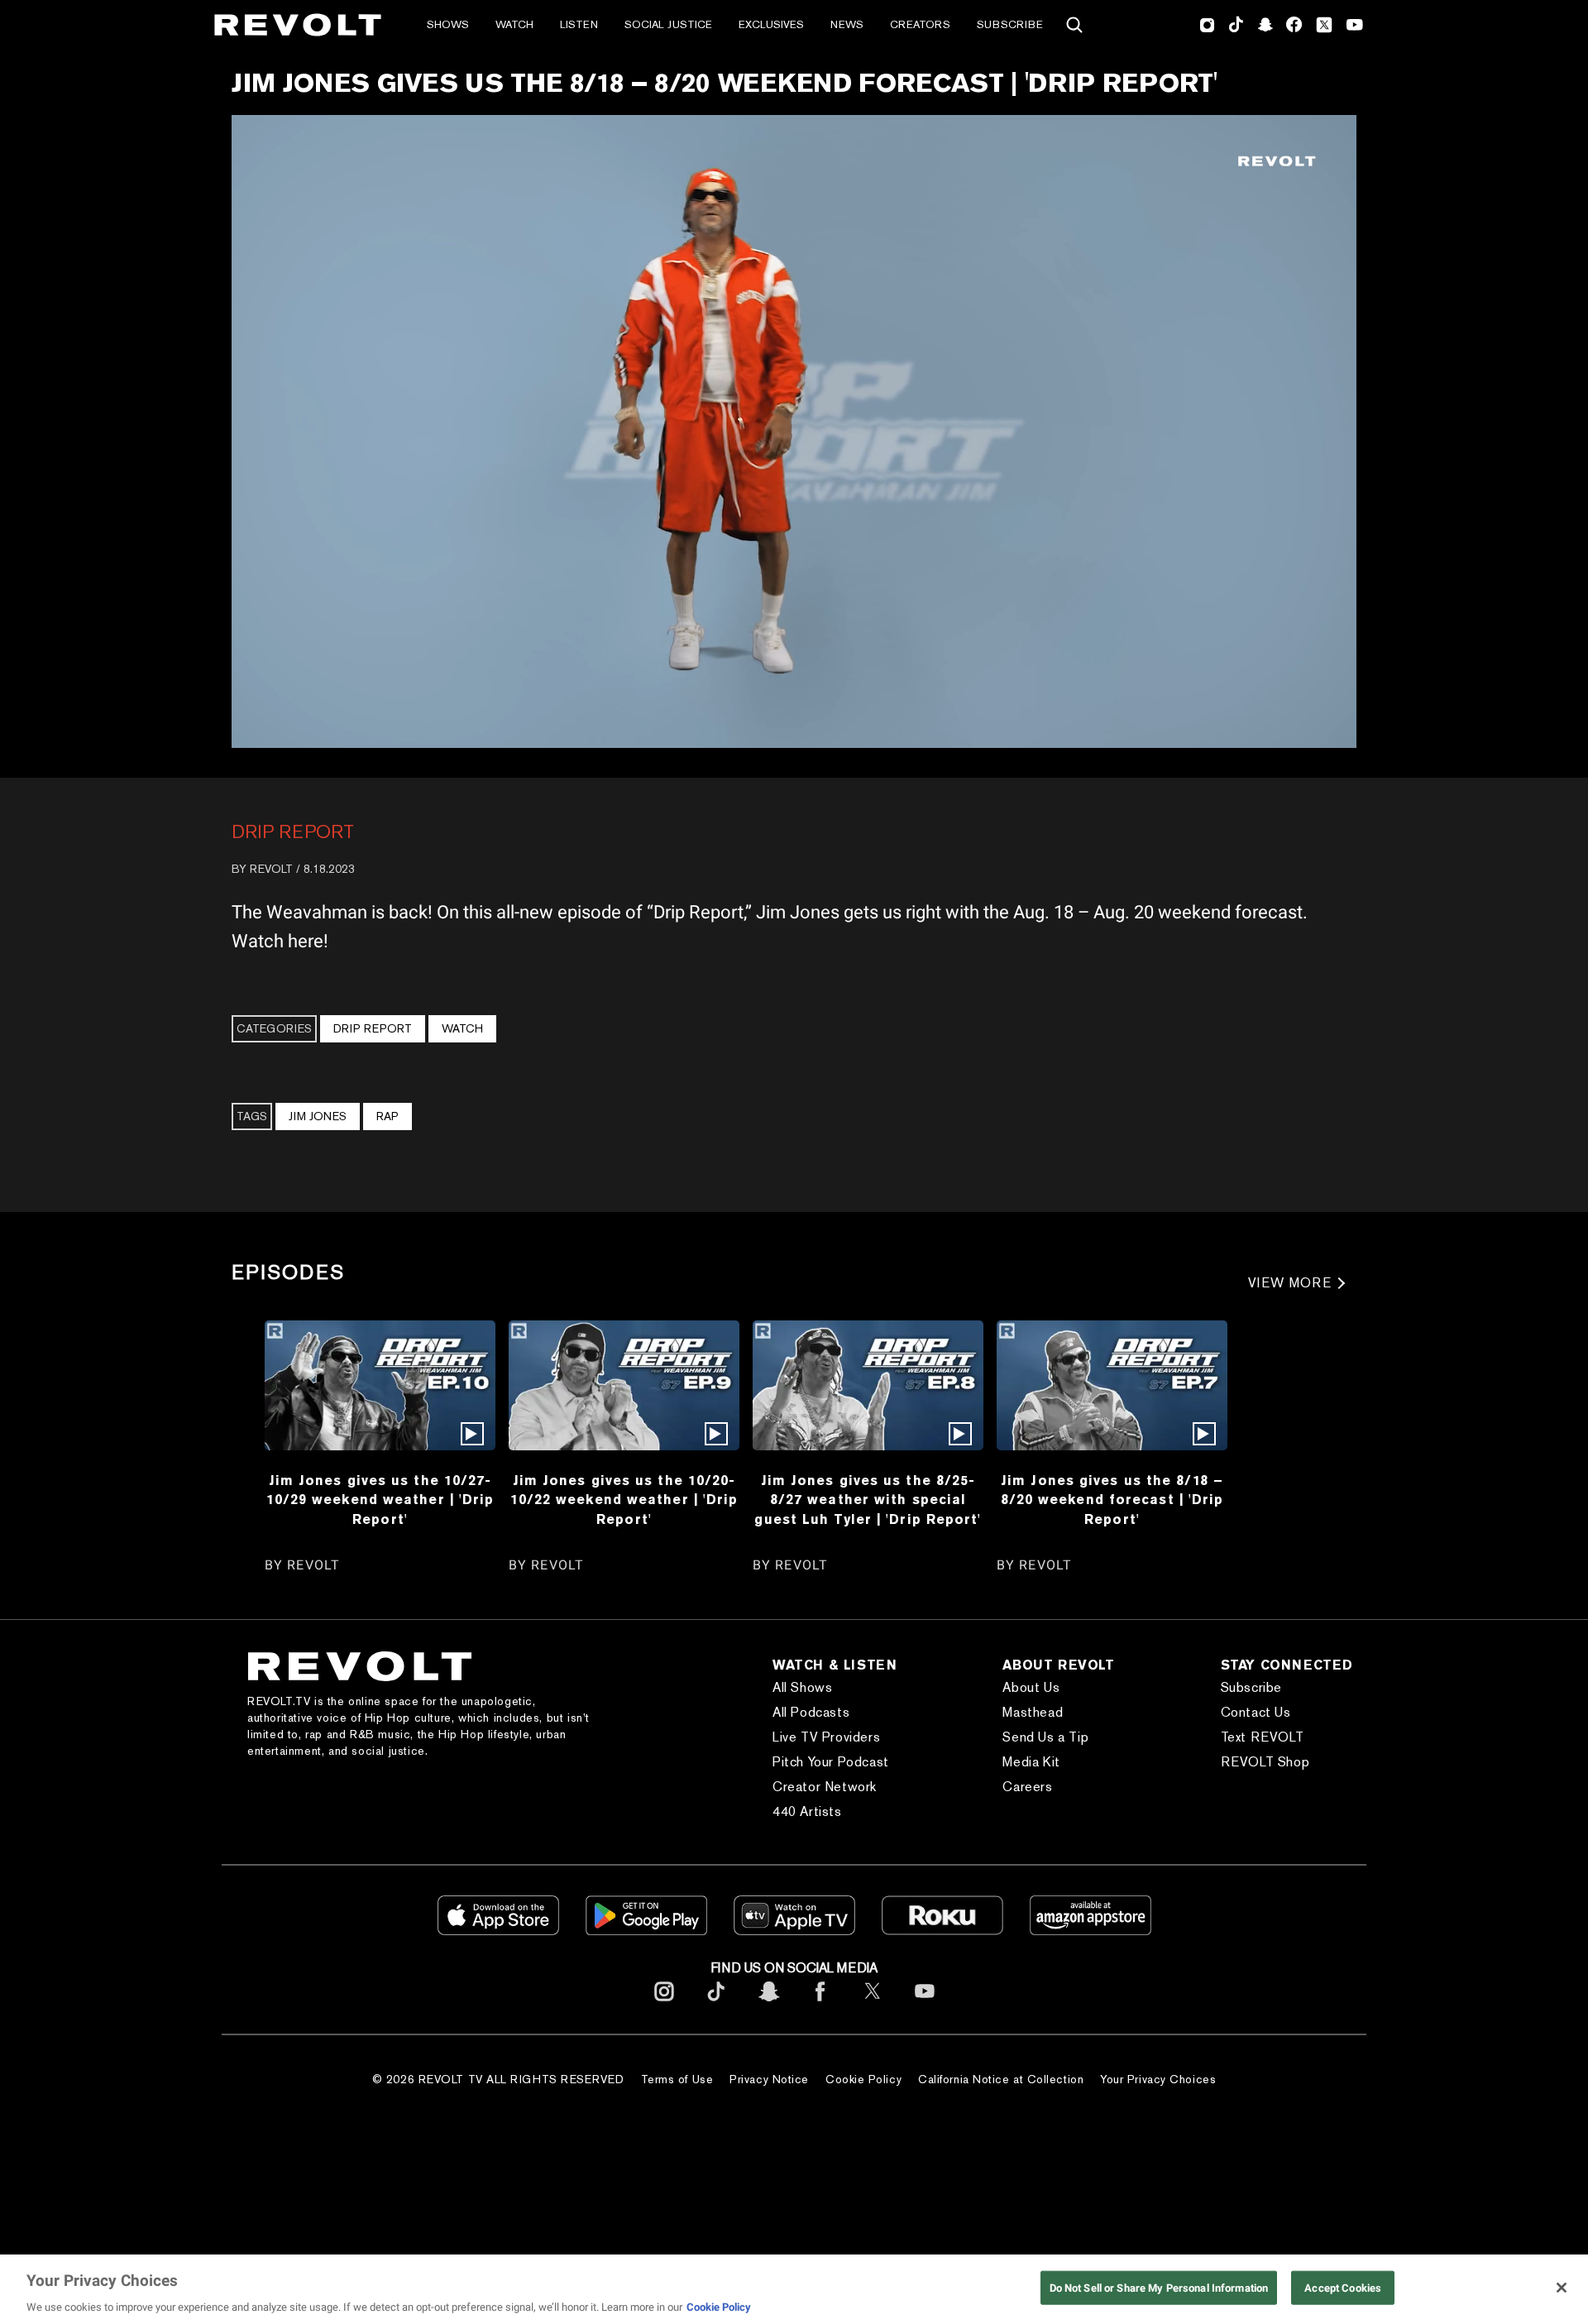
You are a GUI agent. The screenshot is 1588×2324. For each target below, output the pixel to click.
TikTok (1236, 25)
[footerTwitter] (873, 2004)
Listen (579, 24)
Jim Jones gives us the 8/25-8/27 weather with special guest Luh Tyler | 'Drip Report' (868, 1500)
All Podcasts (811, 1712)
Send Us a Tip (1045, 1737)
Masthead (1033, 1712)
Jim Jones (318, 1116)
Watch (514, 24)
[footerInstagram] (664, 2004)
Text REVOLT (1263, 1737)
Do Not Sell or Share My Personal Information (1159, 2287)
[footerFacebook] (820, 2004)
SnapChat (1265, 25)
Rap (387, 1116)
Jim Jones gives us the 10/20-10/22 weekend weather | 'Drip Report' (624, 1500)
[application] (794, 431)
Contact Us (1256, 1712)
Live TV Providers (826, 1737)
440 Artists (807, 1811)
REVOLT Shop (1265, 1762)
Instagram (1208, 25)
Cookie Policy (863, 2079)
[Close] (1562, 2288)
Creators (920, 24)
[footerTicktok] (716, 2004)
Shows (448, 24)
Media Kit (1031, 1762)
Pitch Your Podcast (831, 1762)
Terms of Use (677, 2079)
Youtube (1355, 26)
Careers (1027, 1787)
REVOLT (271, 869)
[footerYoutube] (925, 2004)
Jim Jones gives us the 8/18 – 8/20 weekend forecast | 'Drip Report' (1112, 1500)
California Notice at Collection (1001, 2079)
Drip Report (293, 831)
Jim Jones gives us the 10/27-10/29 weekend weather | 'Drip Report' (380, 1500)
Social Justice (668, 24)
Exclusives (771, 24)
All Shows (802, 1687)
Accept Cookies (1343, 2287)
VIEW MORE (1290, 1283)
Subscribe (1010, 24)
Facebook (1294, 25)
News (847, 24)
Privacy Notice (769, 2079)
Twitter (1324, 25)
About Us (1031, 1687)
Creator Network (825, 1787)
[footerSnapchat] (768, 2004)
